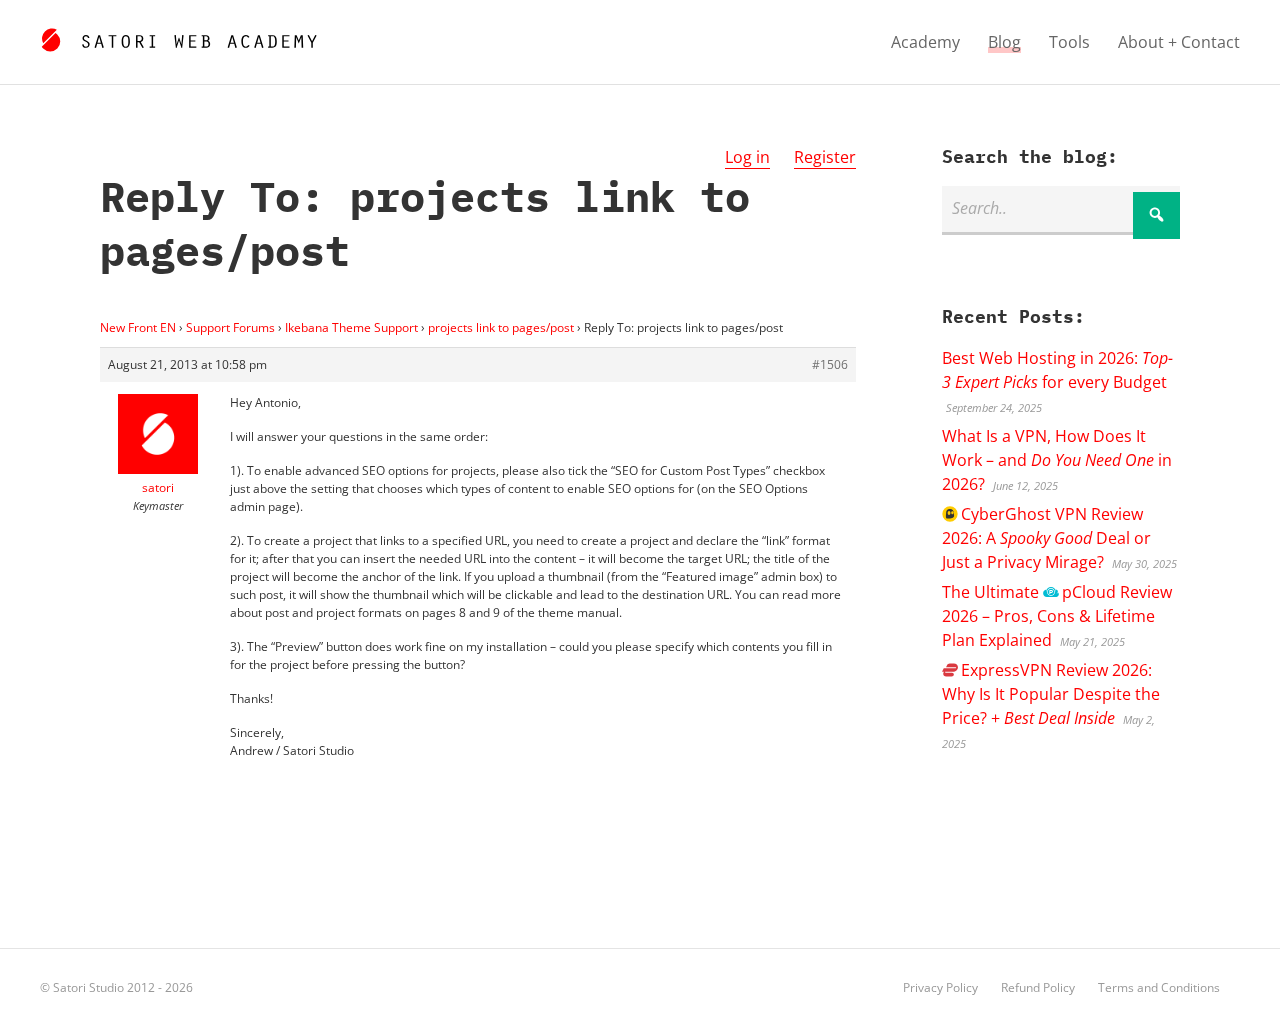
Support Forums (230, 327)
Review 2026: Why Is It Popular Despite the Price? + (1051, 694)
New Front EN (138, 327)
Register (825, 157)
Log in (747, 157)
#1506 (830, 364)
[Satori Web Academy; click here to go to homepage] (178, 37)
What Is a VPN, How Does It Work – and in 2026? (1057, 460)
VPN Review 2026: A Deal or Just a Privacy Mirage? (1046, 538)
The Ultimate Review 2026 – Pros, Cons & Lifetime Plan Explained (1056, 616)
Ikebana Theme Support (351, 327)
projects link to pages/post (501, 327)
